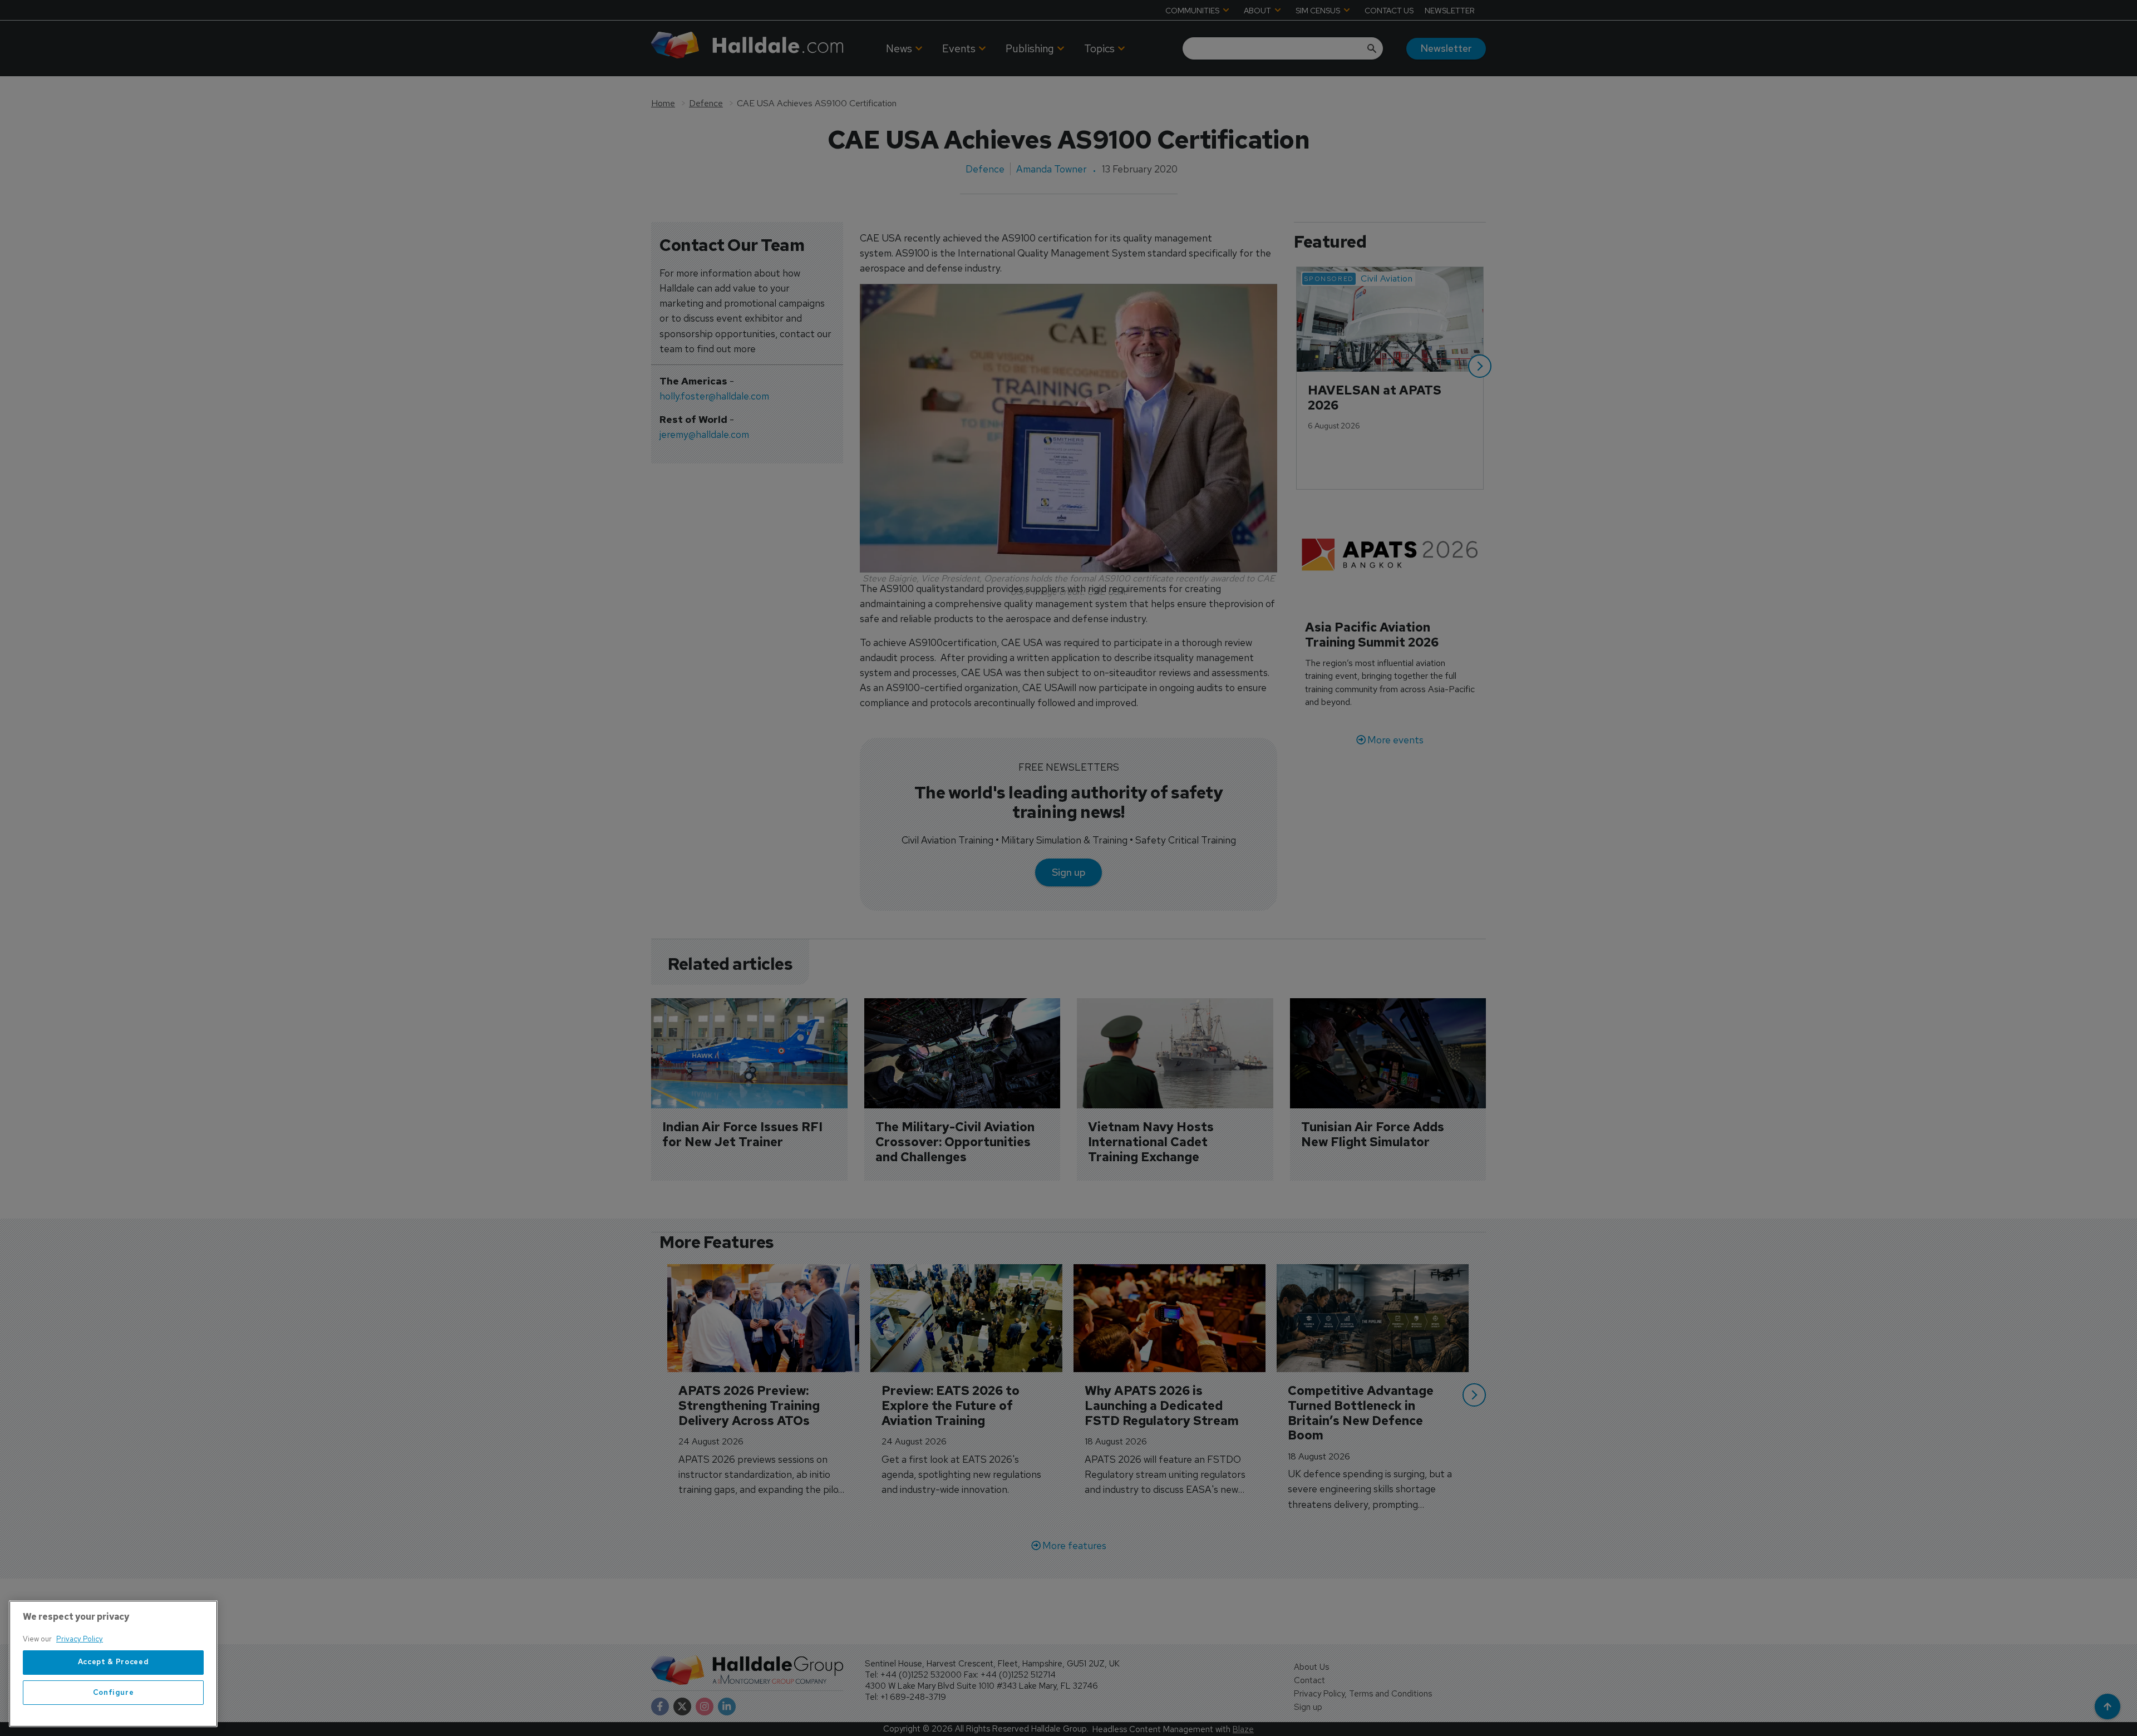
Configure (114, 1692)
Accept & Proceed (114, 1662)
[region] (113, 1664)
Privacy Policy (80, 1639)
